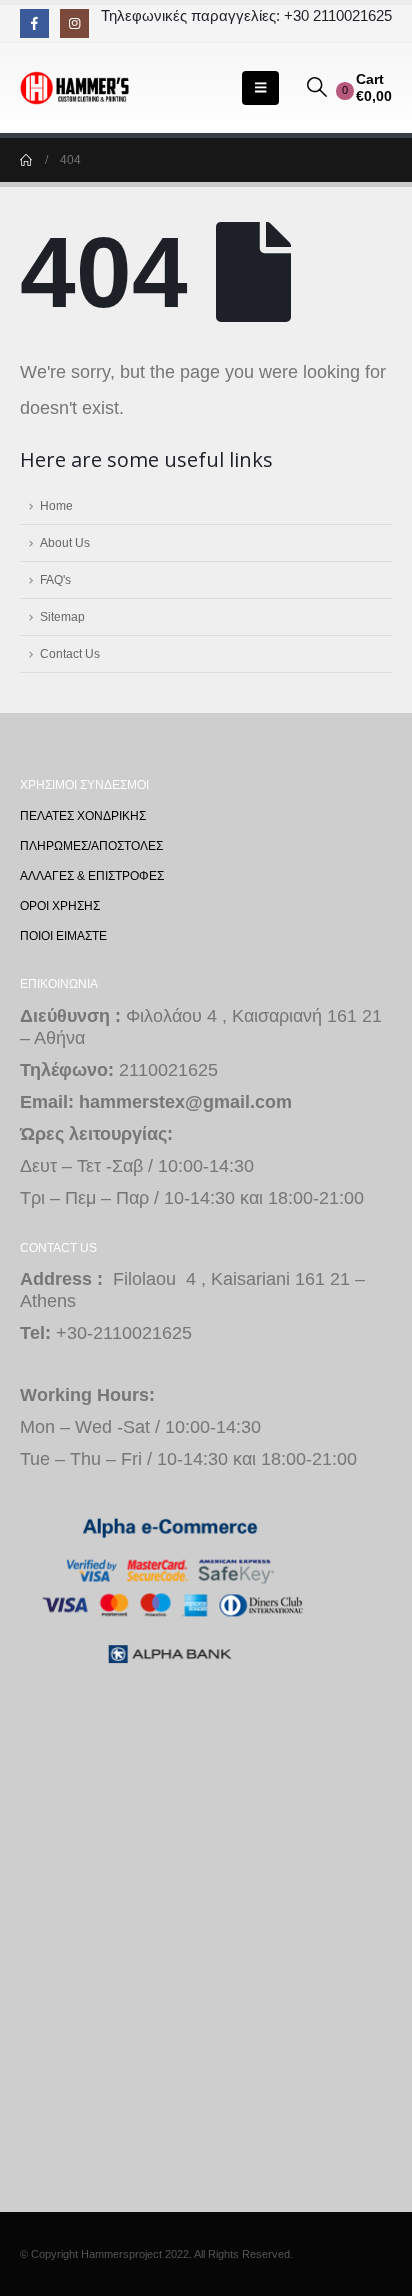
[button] (260, 88)
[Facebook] (34, 23)
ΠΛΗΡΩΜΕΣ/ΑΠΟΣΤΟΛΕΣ (91, 845)
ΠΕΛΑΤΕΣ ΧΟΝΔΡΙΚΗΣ (83, 815)
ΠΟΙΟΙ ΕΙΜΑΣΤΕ (63, 935)
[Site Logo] (75, 88)
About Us (65, 542)
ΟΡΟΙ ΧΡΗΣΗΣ (60, 905)
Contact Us (70, 653)
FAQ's (55, 579)
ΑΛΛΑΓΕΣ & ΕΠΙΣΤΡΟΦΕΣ (92, 875)
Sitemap (62, 616)
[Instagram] (74, 23)
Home (56, 505)
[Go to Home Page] (26, 160)
